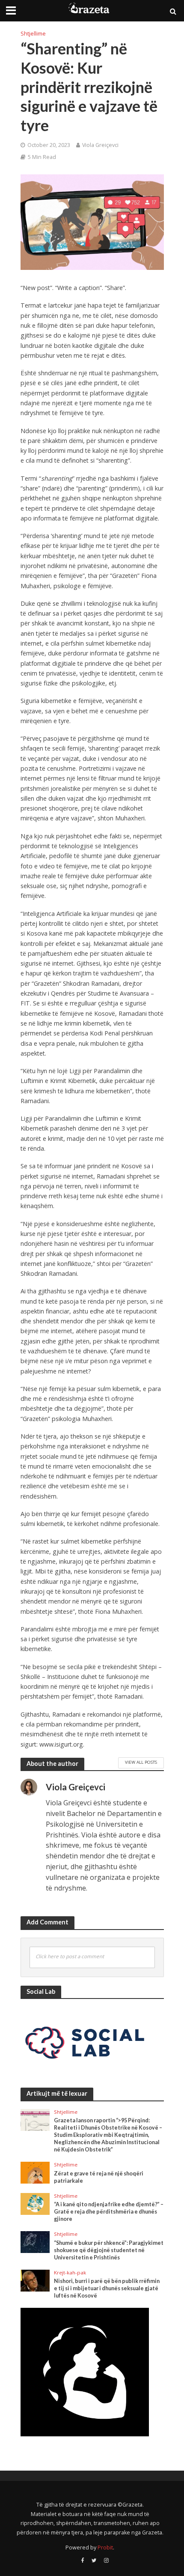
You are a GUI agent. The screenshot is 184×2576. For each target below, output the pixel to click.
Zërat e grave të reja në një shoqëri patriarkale (99, 2177)
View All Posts (141, 1762)
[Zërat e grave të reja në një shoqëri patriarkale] (35, 2172)
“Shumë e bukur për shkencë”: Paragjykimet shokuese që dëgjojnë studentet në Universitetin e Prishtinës (109, 2250)
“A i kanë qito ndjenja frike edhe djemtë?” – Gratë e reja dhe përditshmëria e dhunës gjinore (109, 2212)
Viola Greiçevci (100, 145)
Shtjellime (33, 34)
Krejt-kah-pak (70, 2273)
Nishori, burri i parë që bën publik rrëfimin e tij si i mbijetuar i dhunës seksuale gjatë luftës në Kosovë (107, 2288)
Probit (105, 2548)
